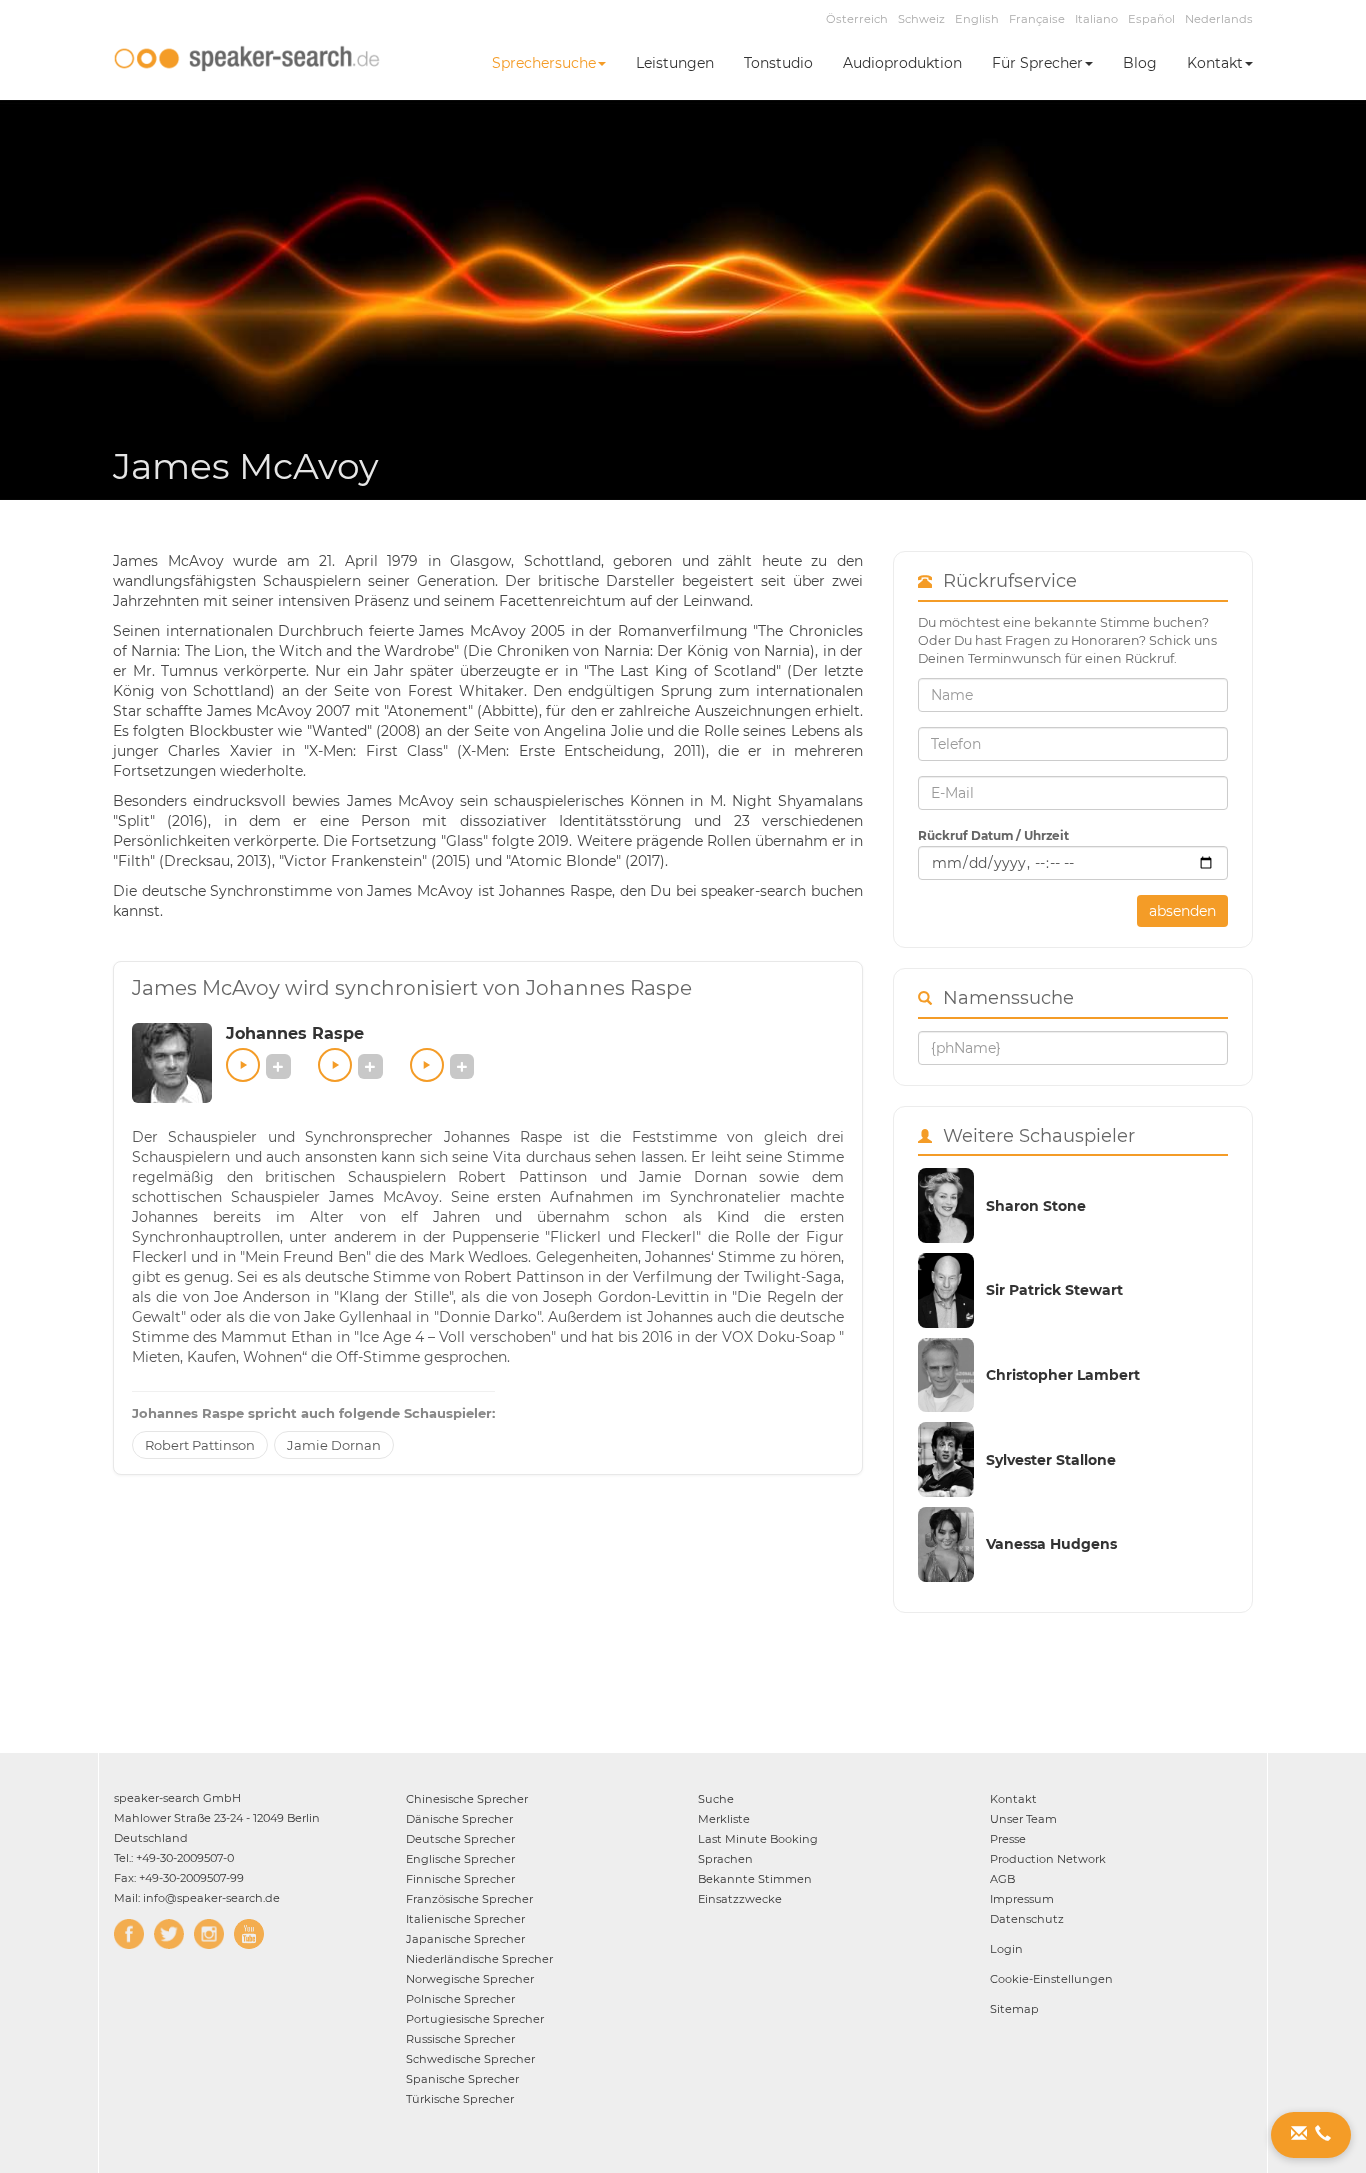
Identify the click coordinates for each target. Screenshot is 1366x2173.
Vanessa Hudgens (1051, 1544)
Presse (1008, 1839)
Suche (716, 1799)
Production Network (1048, 1859)
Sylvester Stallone (1051, 1460)
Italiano (1096, 19)
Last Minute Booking (758, 1839)
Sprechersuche (544, 63)
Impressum (1022, 1899)
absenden (1182, 911)
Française (1037, 19)
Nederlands (1219, 19)
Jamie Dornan (334, 1445)
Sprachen (725, 1859)
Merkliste (724, 1819)
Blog (1140, 63)
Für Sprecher (1037, 63)
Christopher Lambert (1063, 1375)
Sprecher (467, 1799)
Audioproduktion (902, 63)
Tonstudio (778, 63)
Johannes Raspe (295, 1033)
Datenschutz (1027, 1919)
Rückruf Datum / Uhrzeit (993, 835)
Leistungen (675, 63)
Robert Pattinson (200, 1445)
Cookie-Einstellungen (1051, 1979)
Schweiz (921, 19)
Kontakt (1215, 63)
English (977, 19)
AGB (1002, 1879)
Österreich (857, 19)
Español (1151, 19)
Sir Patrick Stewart (1054, 1290)
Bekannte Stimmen (755, 1879)
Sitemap (1014, 2009)
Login (1006, 1949)
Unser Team (1023, 1819)
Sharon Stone (1036, 1206)
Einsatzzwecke (740, 1899)
